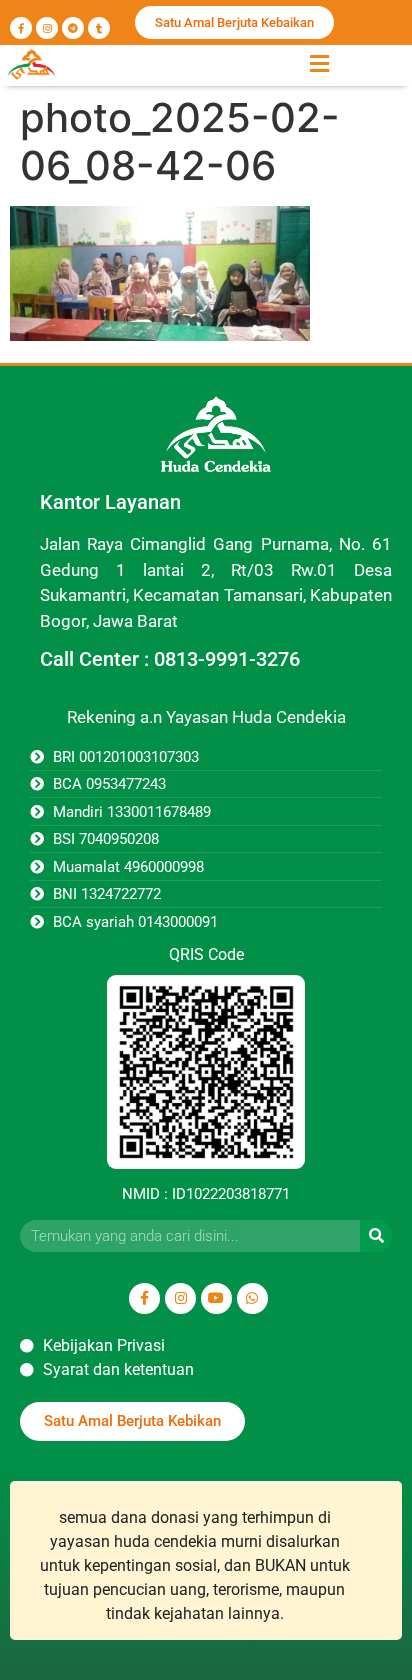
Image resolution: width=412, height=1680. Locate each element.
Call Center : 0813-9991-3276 (170, 659)
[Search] (376, 1236)
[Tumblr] (99, 28)
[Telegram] (73, 28)
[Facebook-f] (21, 28)
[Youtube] (216, 1298)
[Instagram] (47, 28)
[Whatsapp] (252, 1298)
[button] (319, 63)
